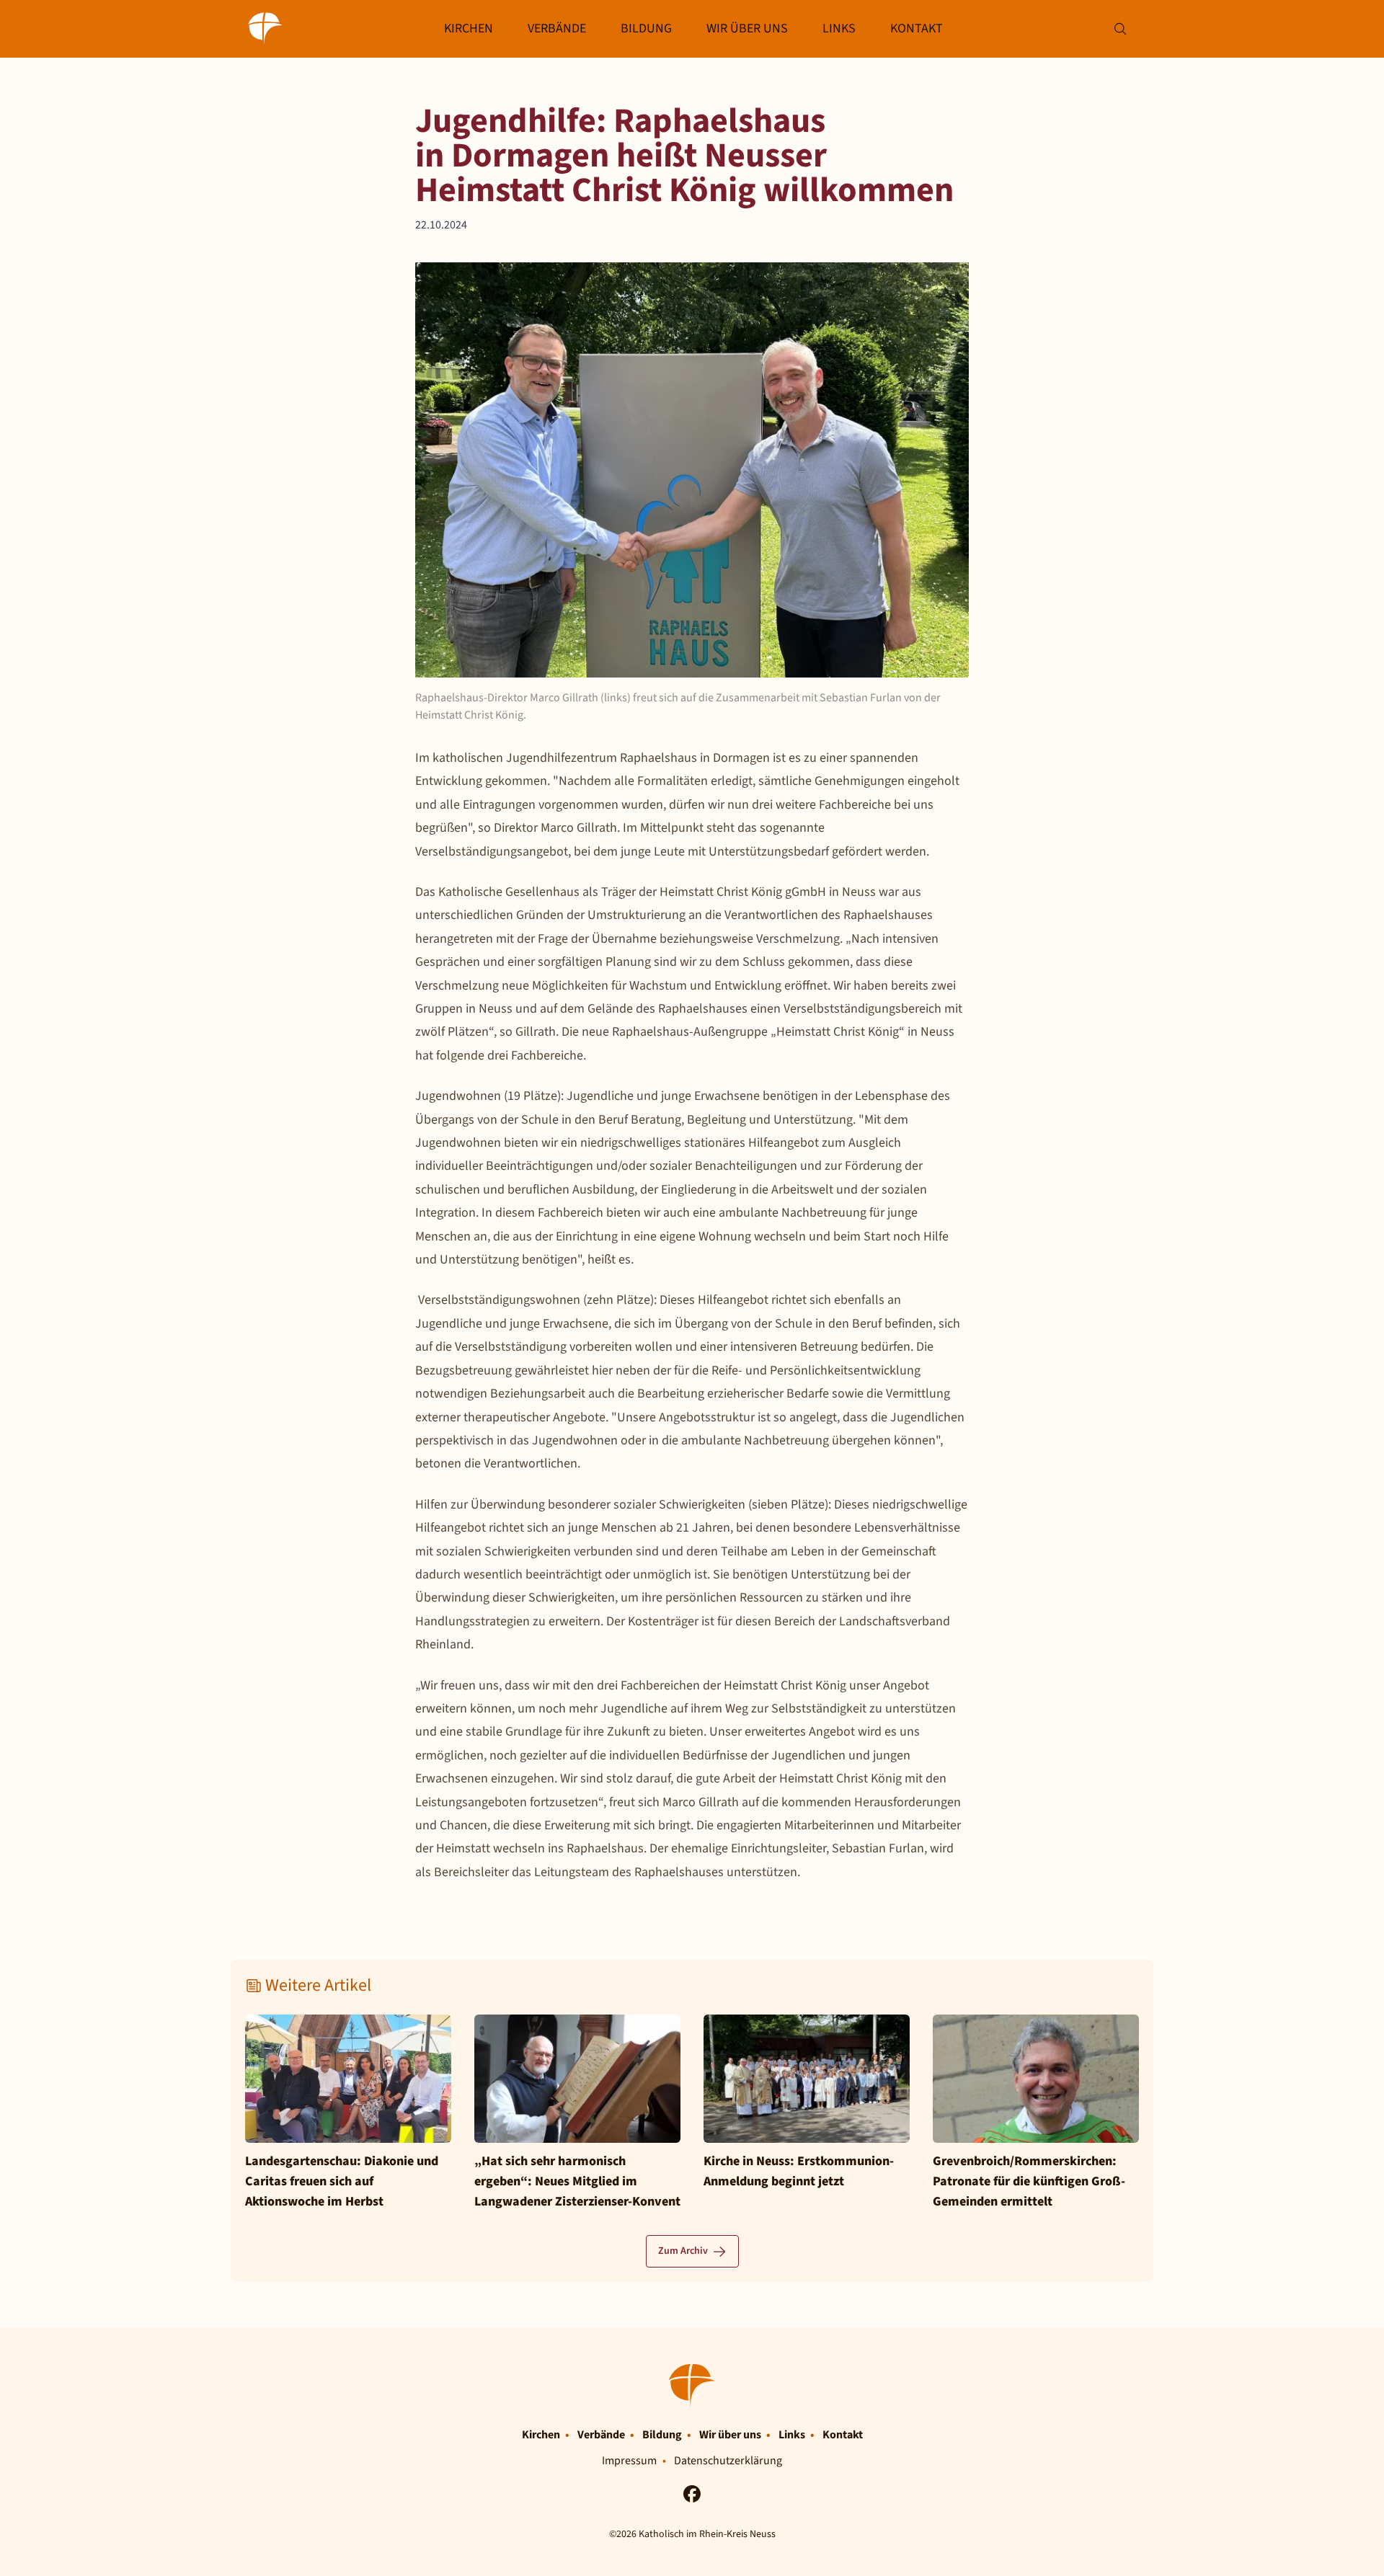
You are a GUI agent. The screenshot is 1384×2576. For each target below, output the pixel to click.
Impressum (629, 2461)
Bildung (646, 28)
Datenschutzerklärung (728, 2461)
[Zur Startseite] (265, 29)
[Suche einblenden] (1120, 29)
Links (839, 28)
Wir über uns (747, 28)
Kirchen (469, 28)
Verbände (557, 28)
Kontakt (917, 28)
